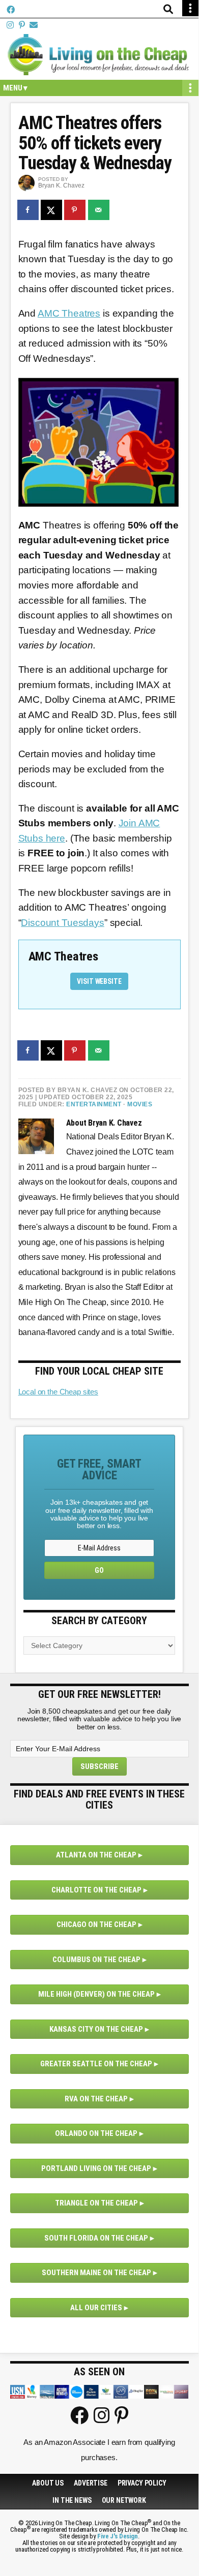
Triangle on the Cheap (96, 2203)
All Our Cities (96, 2308)
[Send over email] (99, 210)
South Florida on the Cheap (96, 2238)
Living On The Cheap (99, 54)
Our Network (124, 2500)
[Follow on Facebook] (11, 10)
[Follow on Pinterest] (22, 25)
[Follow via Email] (34, 25)
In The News (72, 2500)
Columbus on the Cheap (96, 1960)
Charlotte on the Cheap (96, 1890)
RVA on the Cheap (96, 2099)
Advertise (91, 2483)
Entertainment (94, 1104)
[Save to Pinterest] (75, 210)
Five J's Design (118, 2536)
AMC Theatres (69, 313)
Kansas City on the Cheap (96, 2029)
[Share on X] (52, 210)
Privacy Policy (142, 2483)
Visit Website (99, 981)
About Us (48, 2483)
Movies (140, 1104)
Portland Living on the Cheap (96, 2168)
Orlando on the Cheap (96, 2133)
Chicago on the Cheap (96, 1925)
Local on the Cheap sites (58, 1392)
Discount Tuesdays (62, 923)
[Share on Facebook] (29, 210)
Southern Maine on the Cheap (96, 2273)
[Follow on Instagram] (10, 25)
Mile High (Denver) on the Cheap (96, 1994)
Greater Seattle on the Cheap (96, 2064)
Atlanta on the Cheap (96, 1855)
